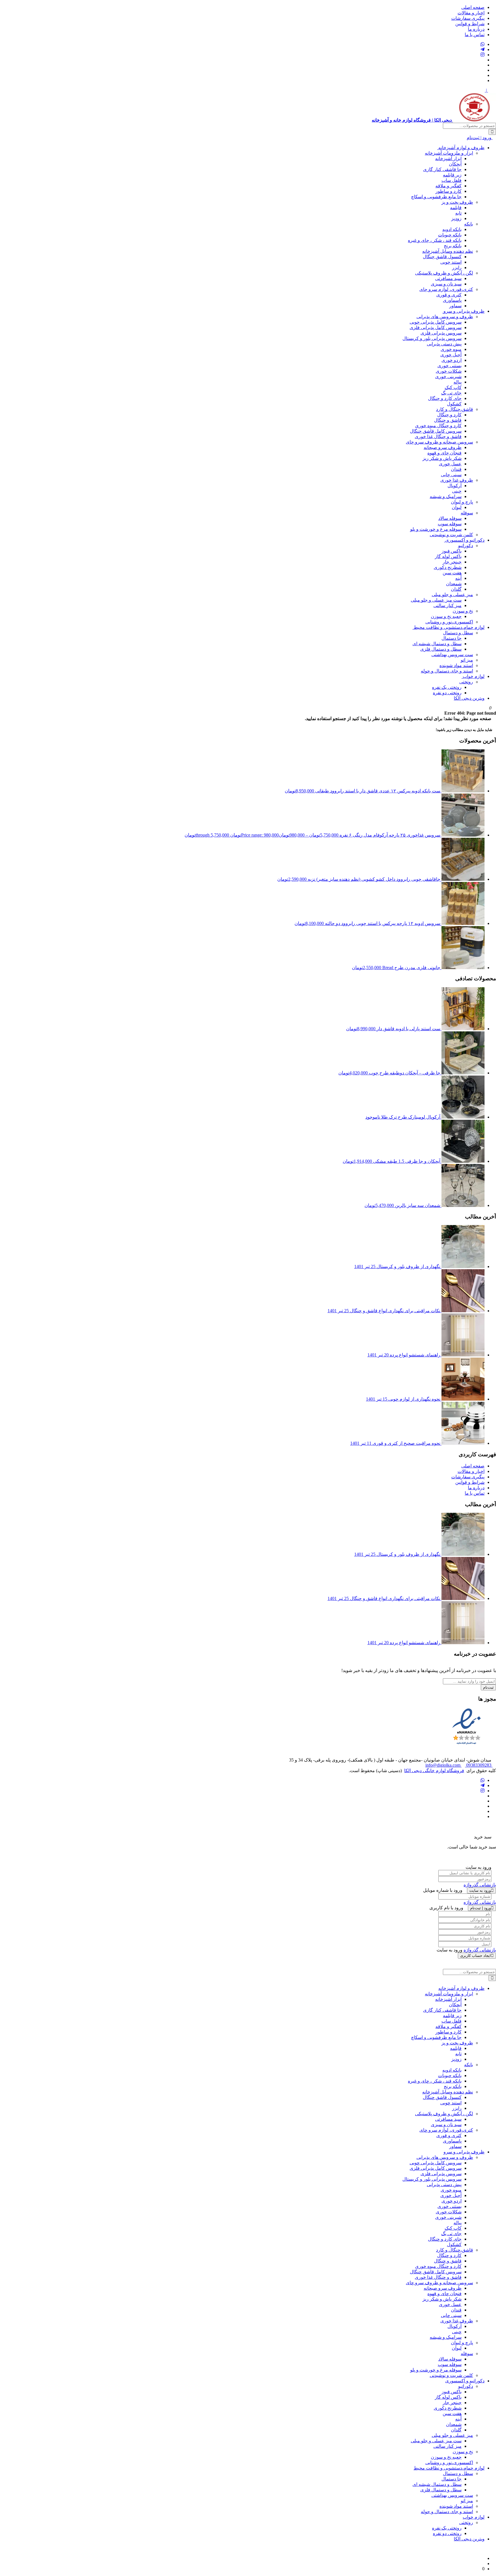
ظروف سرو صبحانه (443, 447)
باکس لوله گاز (448, 556)
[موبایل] (483, 80)
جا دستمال (452, 638)
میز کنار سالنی (447, 605)
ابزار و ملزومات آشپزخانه (449, 153)
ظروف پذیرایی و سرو (463, 311)
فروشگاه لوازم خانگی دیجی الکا (434, 1771)
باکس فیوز (452, 551)
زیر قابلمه (452, 175)
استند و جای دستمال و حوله (447, 671)
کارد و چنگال (449, 415)
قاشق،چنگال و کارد (455, 409)
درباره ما (476, 29)
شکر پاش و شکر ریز (442, 458)
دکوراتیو (466, 546)
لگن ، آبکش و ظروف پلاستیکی (444, 273)
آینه (458, 578)
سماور (455, 306)
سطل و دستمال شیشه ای (437, 644)
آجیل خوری (451, 355)
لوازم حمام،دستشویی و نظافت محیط (448, 627)
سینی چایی (451, 475)
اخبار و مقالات (471, 13)
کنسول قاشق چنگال (442, 257)
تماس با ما (475, 35)
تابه (458, 213)
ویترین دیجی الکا (469, 698)
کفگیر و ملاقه (448, 186)
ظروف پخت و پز (457, 202)
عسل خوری (450, 464)
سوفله (467, 513)
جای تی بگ (451, 393)
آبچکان (455, 164)
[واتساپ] (483, 44)
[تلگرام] (483, 49)
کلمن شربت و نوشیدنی (451, 535)
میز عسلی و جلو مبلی (452, 595)
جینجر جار (452, 562)
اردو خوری (452, 360)
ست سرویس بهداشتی (452, 655)
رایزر (457, 268)
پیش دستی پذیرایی (444, 344)
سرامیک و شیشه (446, 496)
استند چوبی (451, 262)
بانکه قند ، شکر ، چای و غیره (435, 240)
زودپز (456, 218)
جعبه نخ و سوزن (446, 616)
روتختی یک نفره (447, 687)
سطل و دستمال (458, 633)
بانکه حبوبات (450, 235)
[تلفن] (483, 75)
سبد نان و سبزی (446, 284)
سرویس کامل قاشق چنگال (436, 431)
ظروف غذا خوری (457, 480)
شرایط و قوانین (470, 24)
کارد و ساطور (448, 191)
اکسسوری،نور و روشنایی (449, 622)
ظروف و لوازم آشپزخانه (461, 148)
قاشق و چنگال (448, 420)
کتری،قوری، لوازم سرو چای (446, 289)
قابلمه (456, 208)
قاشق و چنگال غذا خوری (438, 437)
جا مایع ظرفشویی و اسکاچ (436, 197)
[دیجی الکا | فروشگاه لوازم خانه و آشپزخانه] (483, 2564)
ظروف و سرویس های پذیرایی (445, 317)
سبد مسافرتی (448, 278)
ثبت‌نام (488, 1687)
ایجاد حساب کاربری (475, 1956)
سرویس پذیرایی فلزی (441, 333)
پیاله (458, 382)
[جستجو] (492, 132)
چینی (457, 491)
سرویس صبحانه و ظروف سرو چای (439, 442)
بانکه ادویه (452, 229)
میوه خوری (451, 349)
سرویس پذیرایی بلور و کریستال (432, 338)
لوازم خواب (473, 676)
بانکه (469, 224)
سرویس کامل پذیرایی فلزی (436, 327)
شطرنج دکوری (448, 567)
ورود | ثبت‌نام (480, 138)
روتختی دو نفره (447, 693)
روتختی (466, 682)
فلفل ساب (452, 180)
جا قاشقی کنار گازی (442, 169)
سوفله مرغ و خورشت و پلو (436, 529)
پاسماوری (452, 300)
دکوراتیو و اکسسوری (464, 540)
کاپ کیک (453, 387)
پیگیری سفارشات (468, 18)
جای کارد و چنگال (445, 398)
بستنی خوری (449, 366)
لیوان (457, 507)
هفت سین (452, 573)
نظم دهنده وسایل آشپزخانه (448, 251)
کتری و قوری (449, 295)
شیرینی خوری (448, 377)
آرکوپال (455, 486)
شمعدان (454, 584)
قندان (456, 469)
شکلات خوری (449, 371)
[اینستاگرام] (483, 55)
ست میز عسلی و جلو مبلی (436, 600)
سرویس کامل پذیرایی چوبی (436, 322)
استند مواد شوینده (456, 665)
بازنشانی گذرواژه (480, 1885)
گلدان (456, 589)
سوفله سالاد (450, 518)
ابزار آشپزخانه (448, 159)
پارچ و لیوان (462, 502)
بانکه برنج (453, 246)
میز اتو (467, 660)
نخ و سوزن (463, 611)
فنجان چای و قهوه (444, 453)
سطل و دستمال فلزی (441, 649)
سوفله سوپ (450, 524)
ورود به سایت (480, 1890)
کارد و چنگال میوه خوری (438, 426)
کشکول (454, 404)
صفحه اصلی (473, 7)
